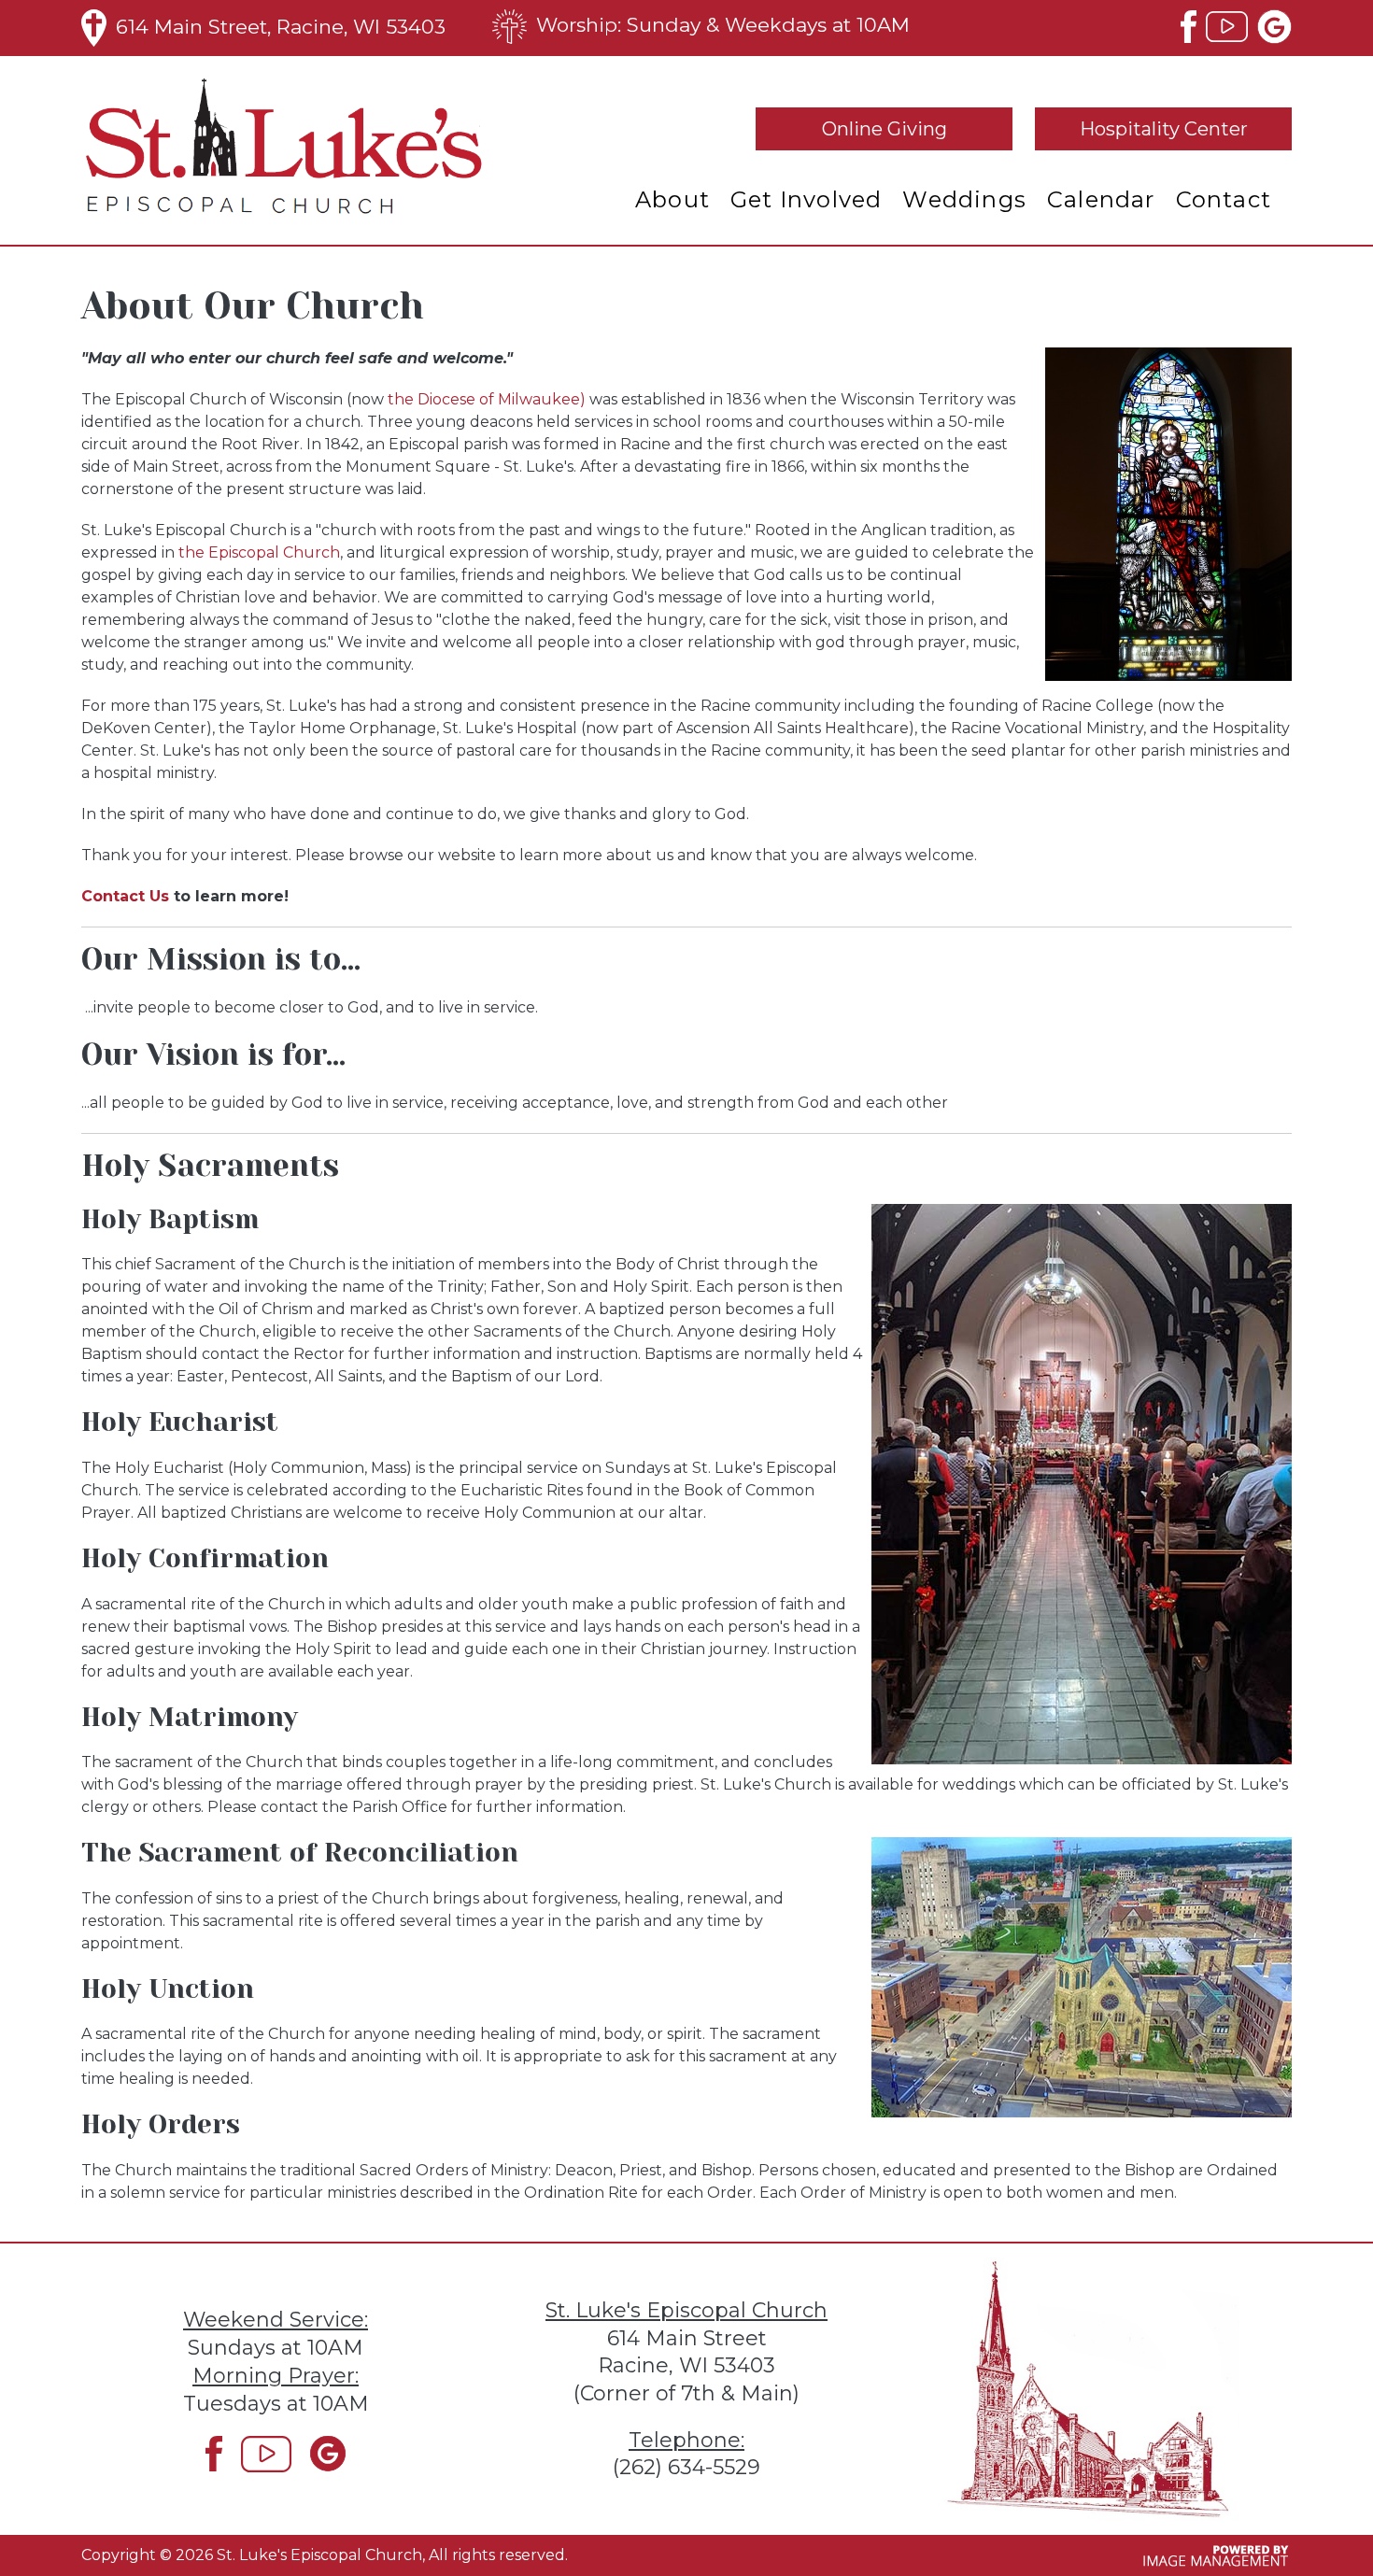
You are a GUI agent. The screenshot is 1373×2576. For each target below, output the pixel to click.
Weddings (964, 199)
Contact (1224, 199)
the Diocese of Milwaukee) (487, 399)
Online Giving (885, 129)
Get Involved (806, 199)
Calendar (1101, 199)
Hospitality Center (1164, 129)
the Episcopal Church (259, 552)
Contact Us (125, 896)
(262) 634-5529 (686, 2467)
